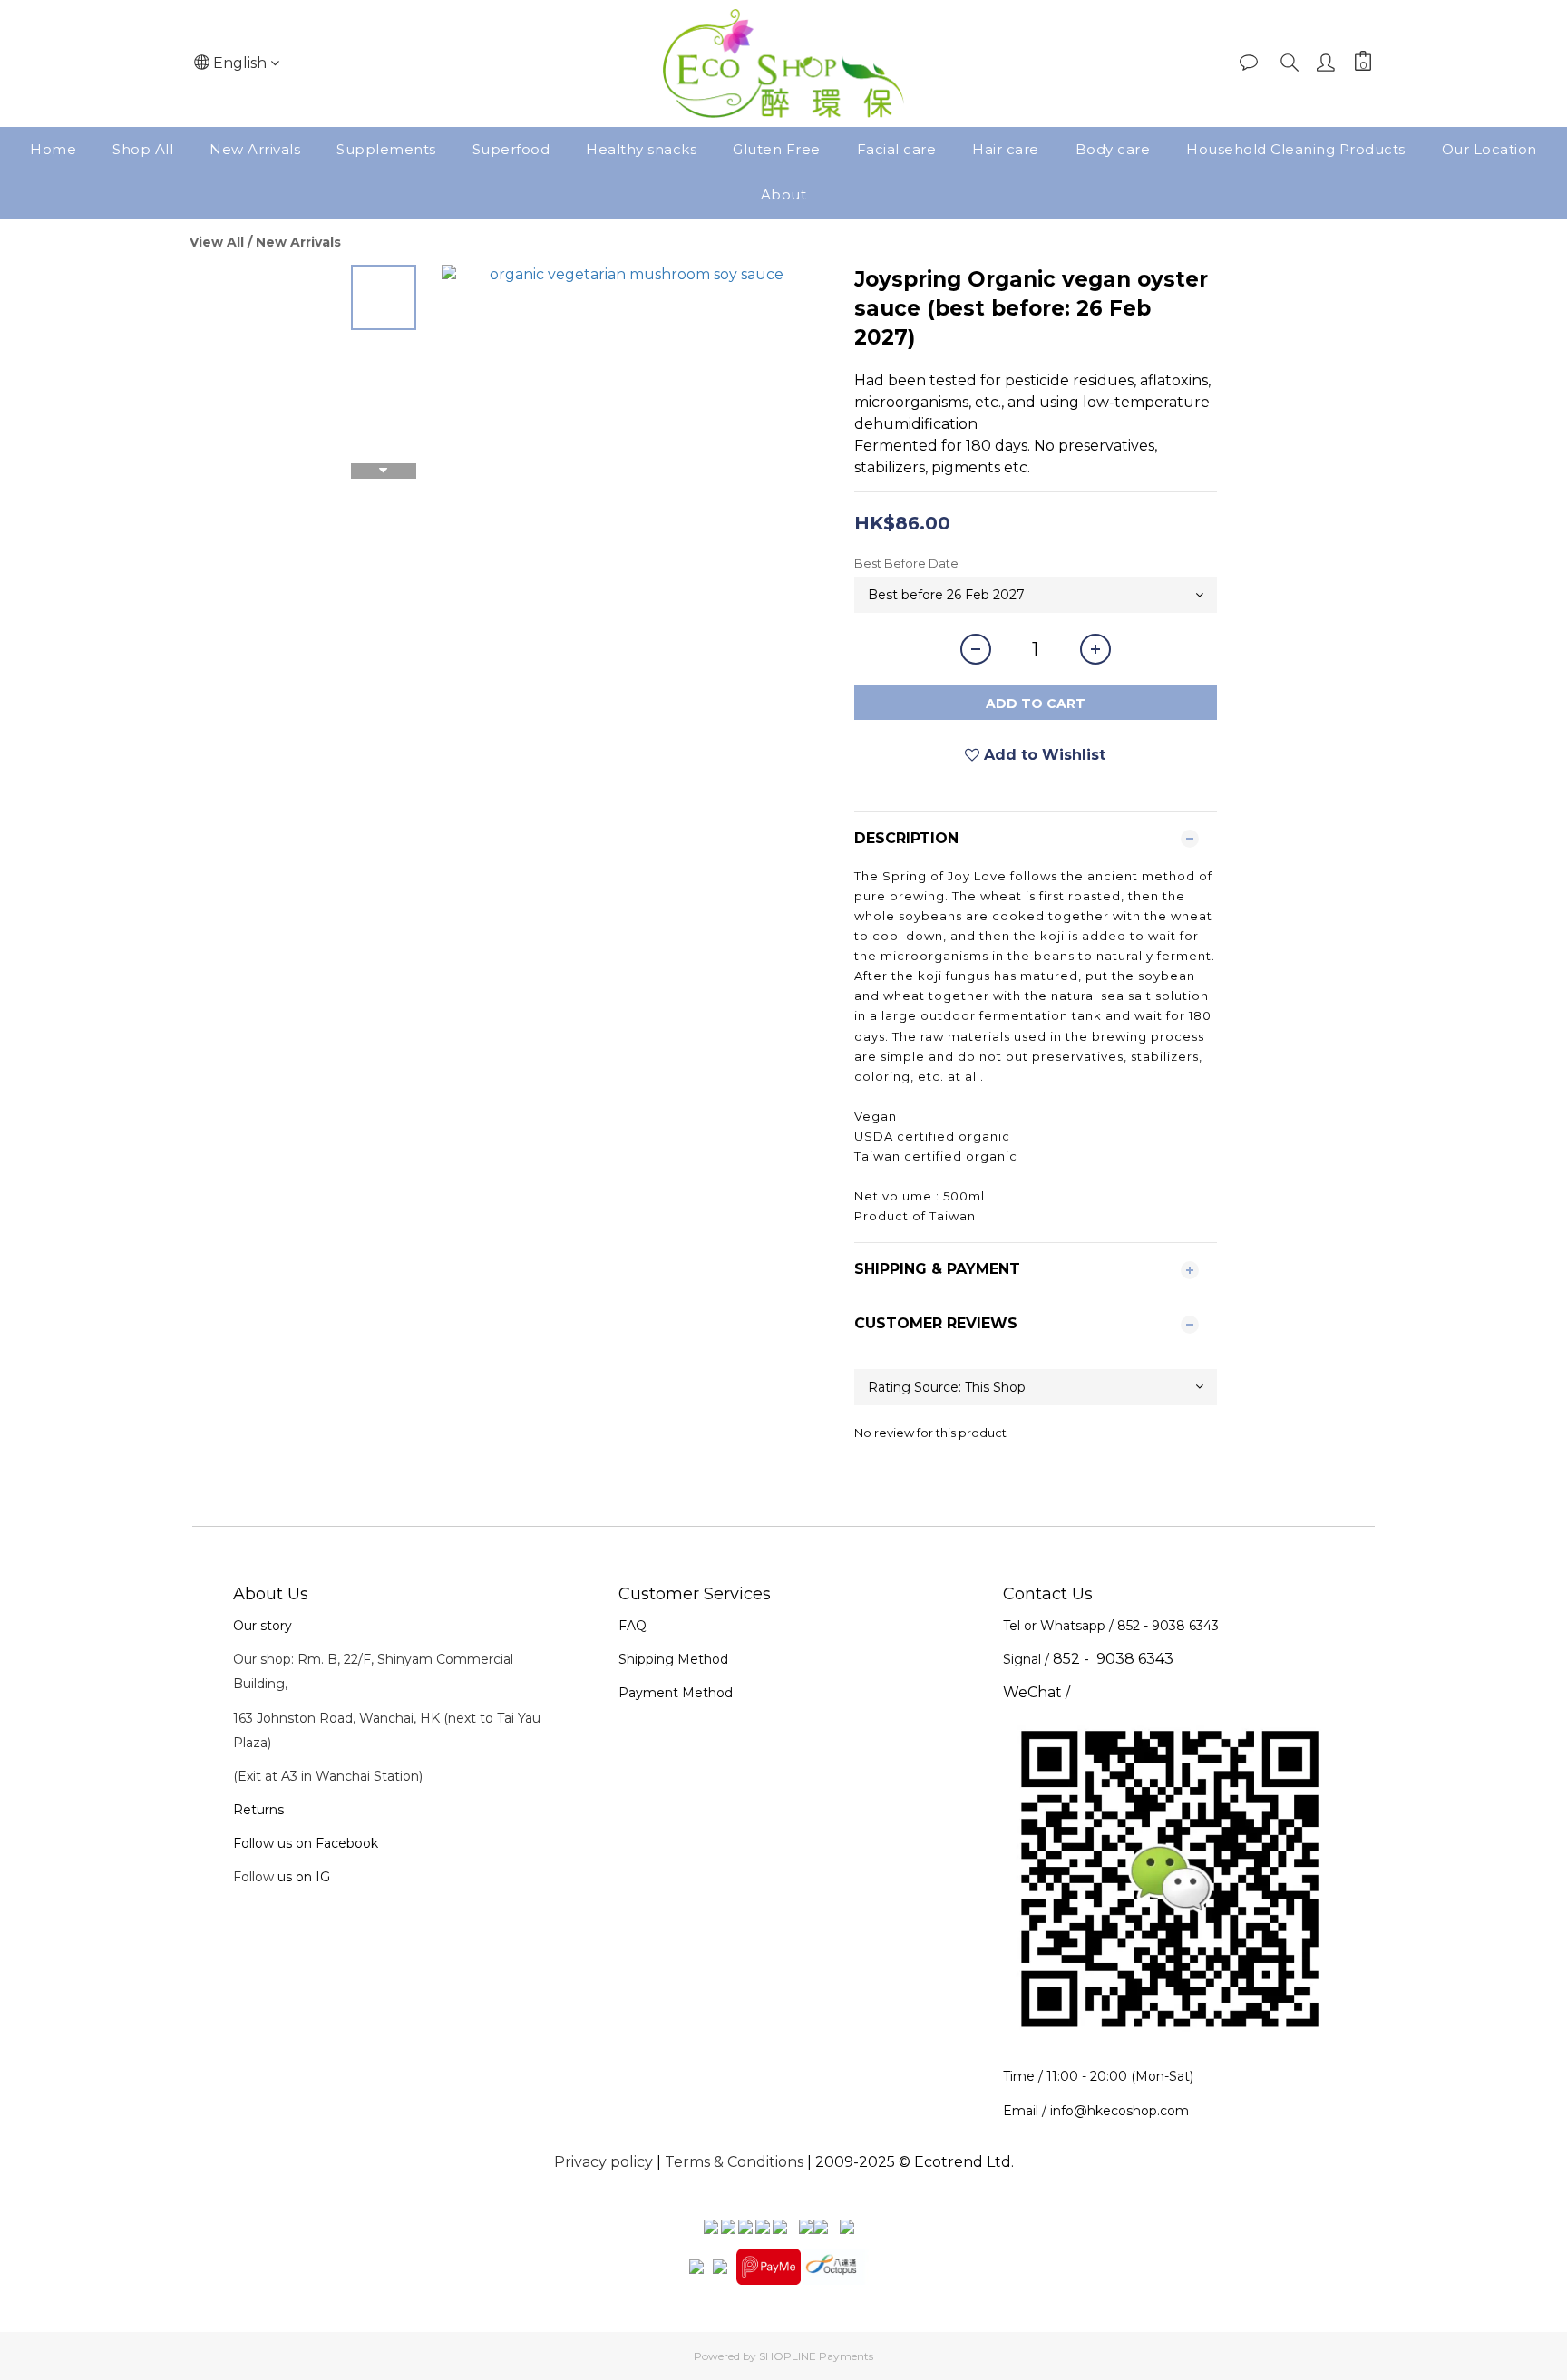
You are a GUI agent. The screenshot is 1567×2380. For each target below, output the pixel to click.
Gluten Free (777, 149)
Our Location (1489, 149)
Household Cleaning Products (1296, 149)
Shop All (143, 149)
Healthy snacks (641, 149)
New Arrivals (255, 149)
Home (53, 149)
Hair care (1006, 149)
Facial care (897, 149)
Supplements (386, 149)
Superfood (511, 149)
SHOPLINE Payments (816, 2356)
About (784, 194)
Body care (1113, 149)
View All (217, 242)
